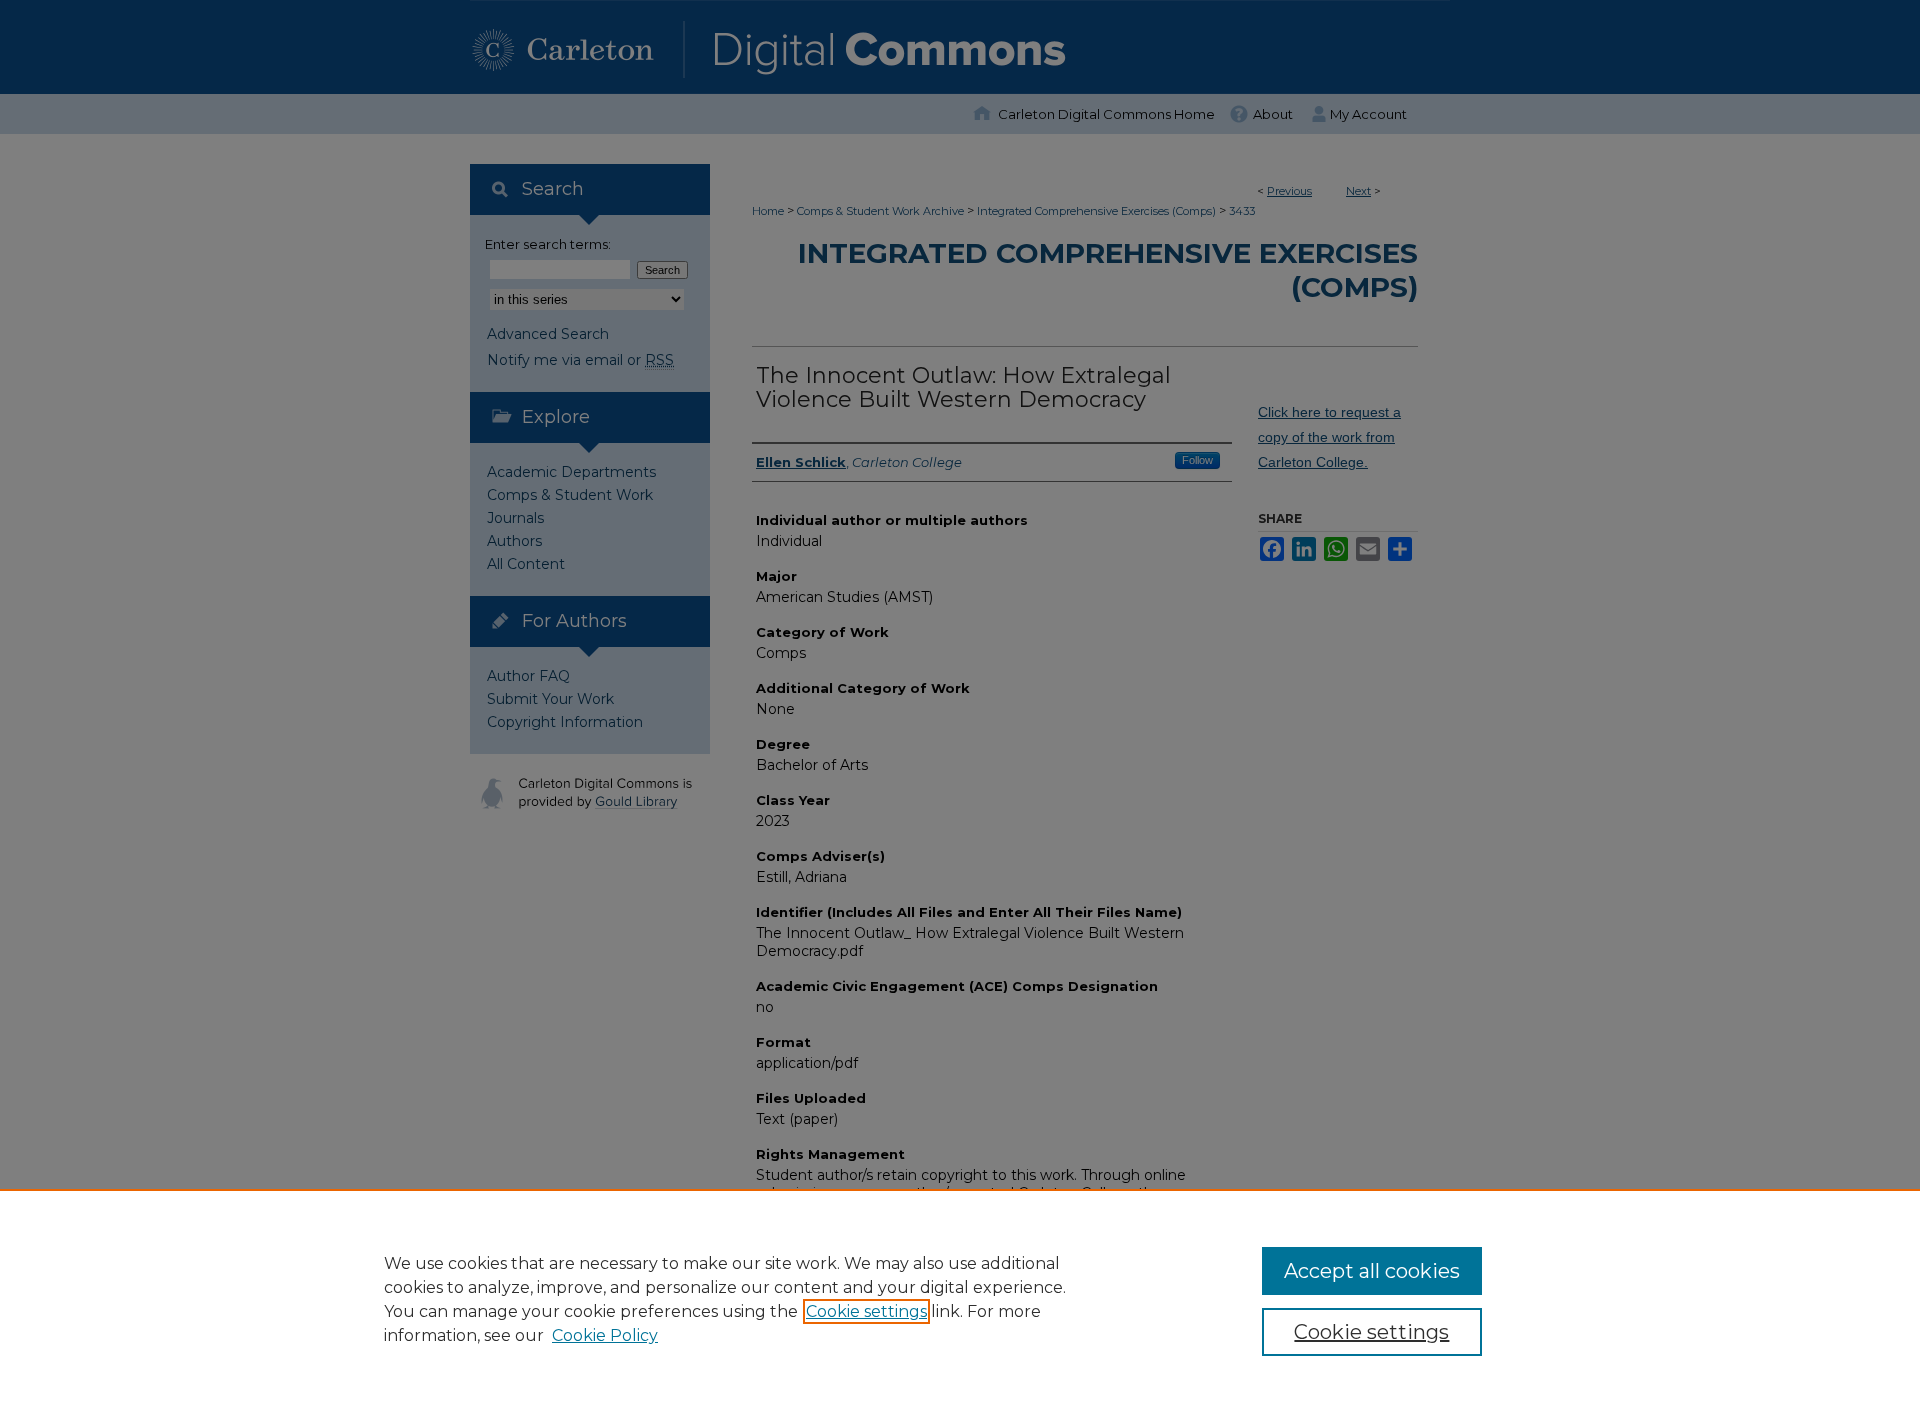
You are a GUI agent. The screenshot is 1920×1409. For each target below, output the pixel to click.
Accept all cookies (1372, 1271)
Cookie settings (866, 1311)
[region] (960, 1299)
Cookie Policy (605, 1335)
